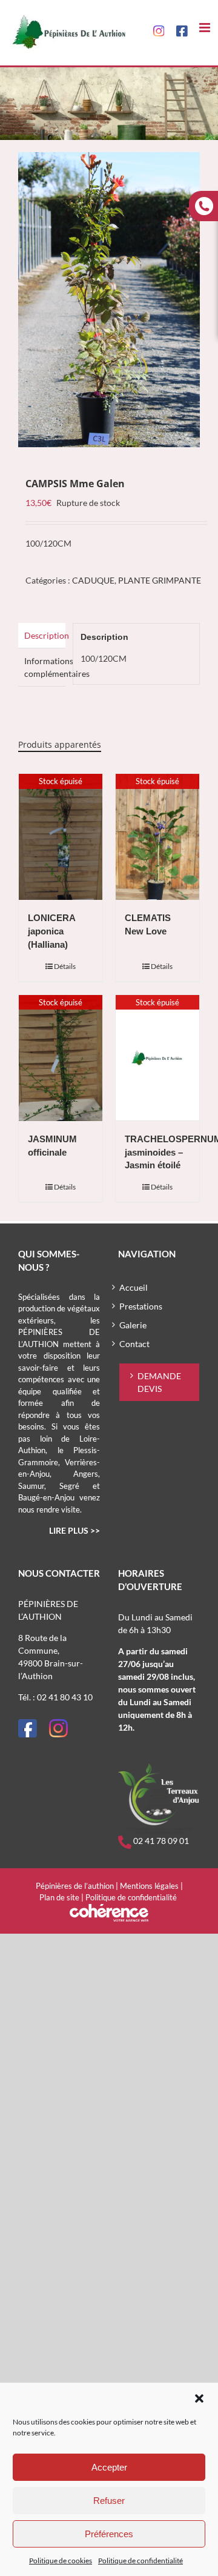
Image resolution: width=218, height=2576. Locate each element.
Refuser (109, 2501)
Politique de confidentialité (140, 2561)
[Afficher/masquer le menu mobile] (206, 28)
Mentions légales (149, 1886)
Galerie (133, 1325)
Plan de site (59, 1897)
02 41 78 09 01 (160, 1841)
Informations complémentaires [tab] (45, 667)
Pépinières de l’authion (75, 1886)
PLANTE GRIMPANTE (160, 580)
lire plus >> (74, 1530)
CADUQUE (93, 580)
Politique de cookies (61, 2561)
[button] (199, 2398)
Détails (65, 966)
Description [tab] (45, 635)
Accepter (109, 2467)
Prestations (141, 1306)
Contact (134, 1344)
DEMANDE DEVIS (159, 1382)
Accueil (134, 1287)
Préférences (109, 2534)
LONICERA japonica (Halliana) (51, 931)
